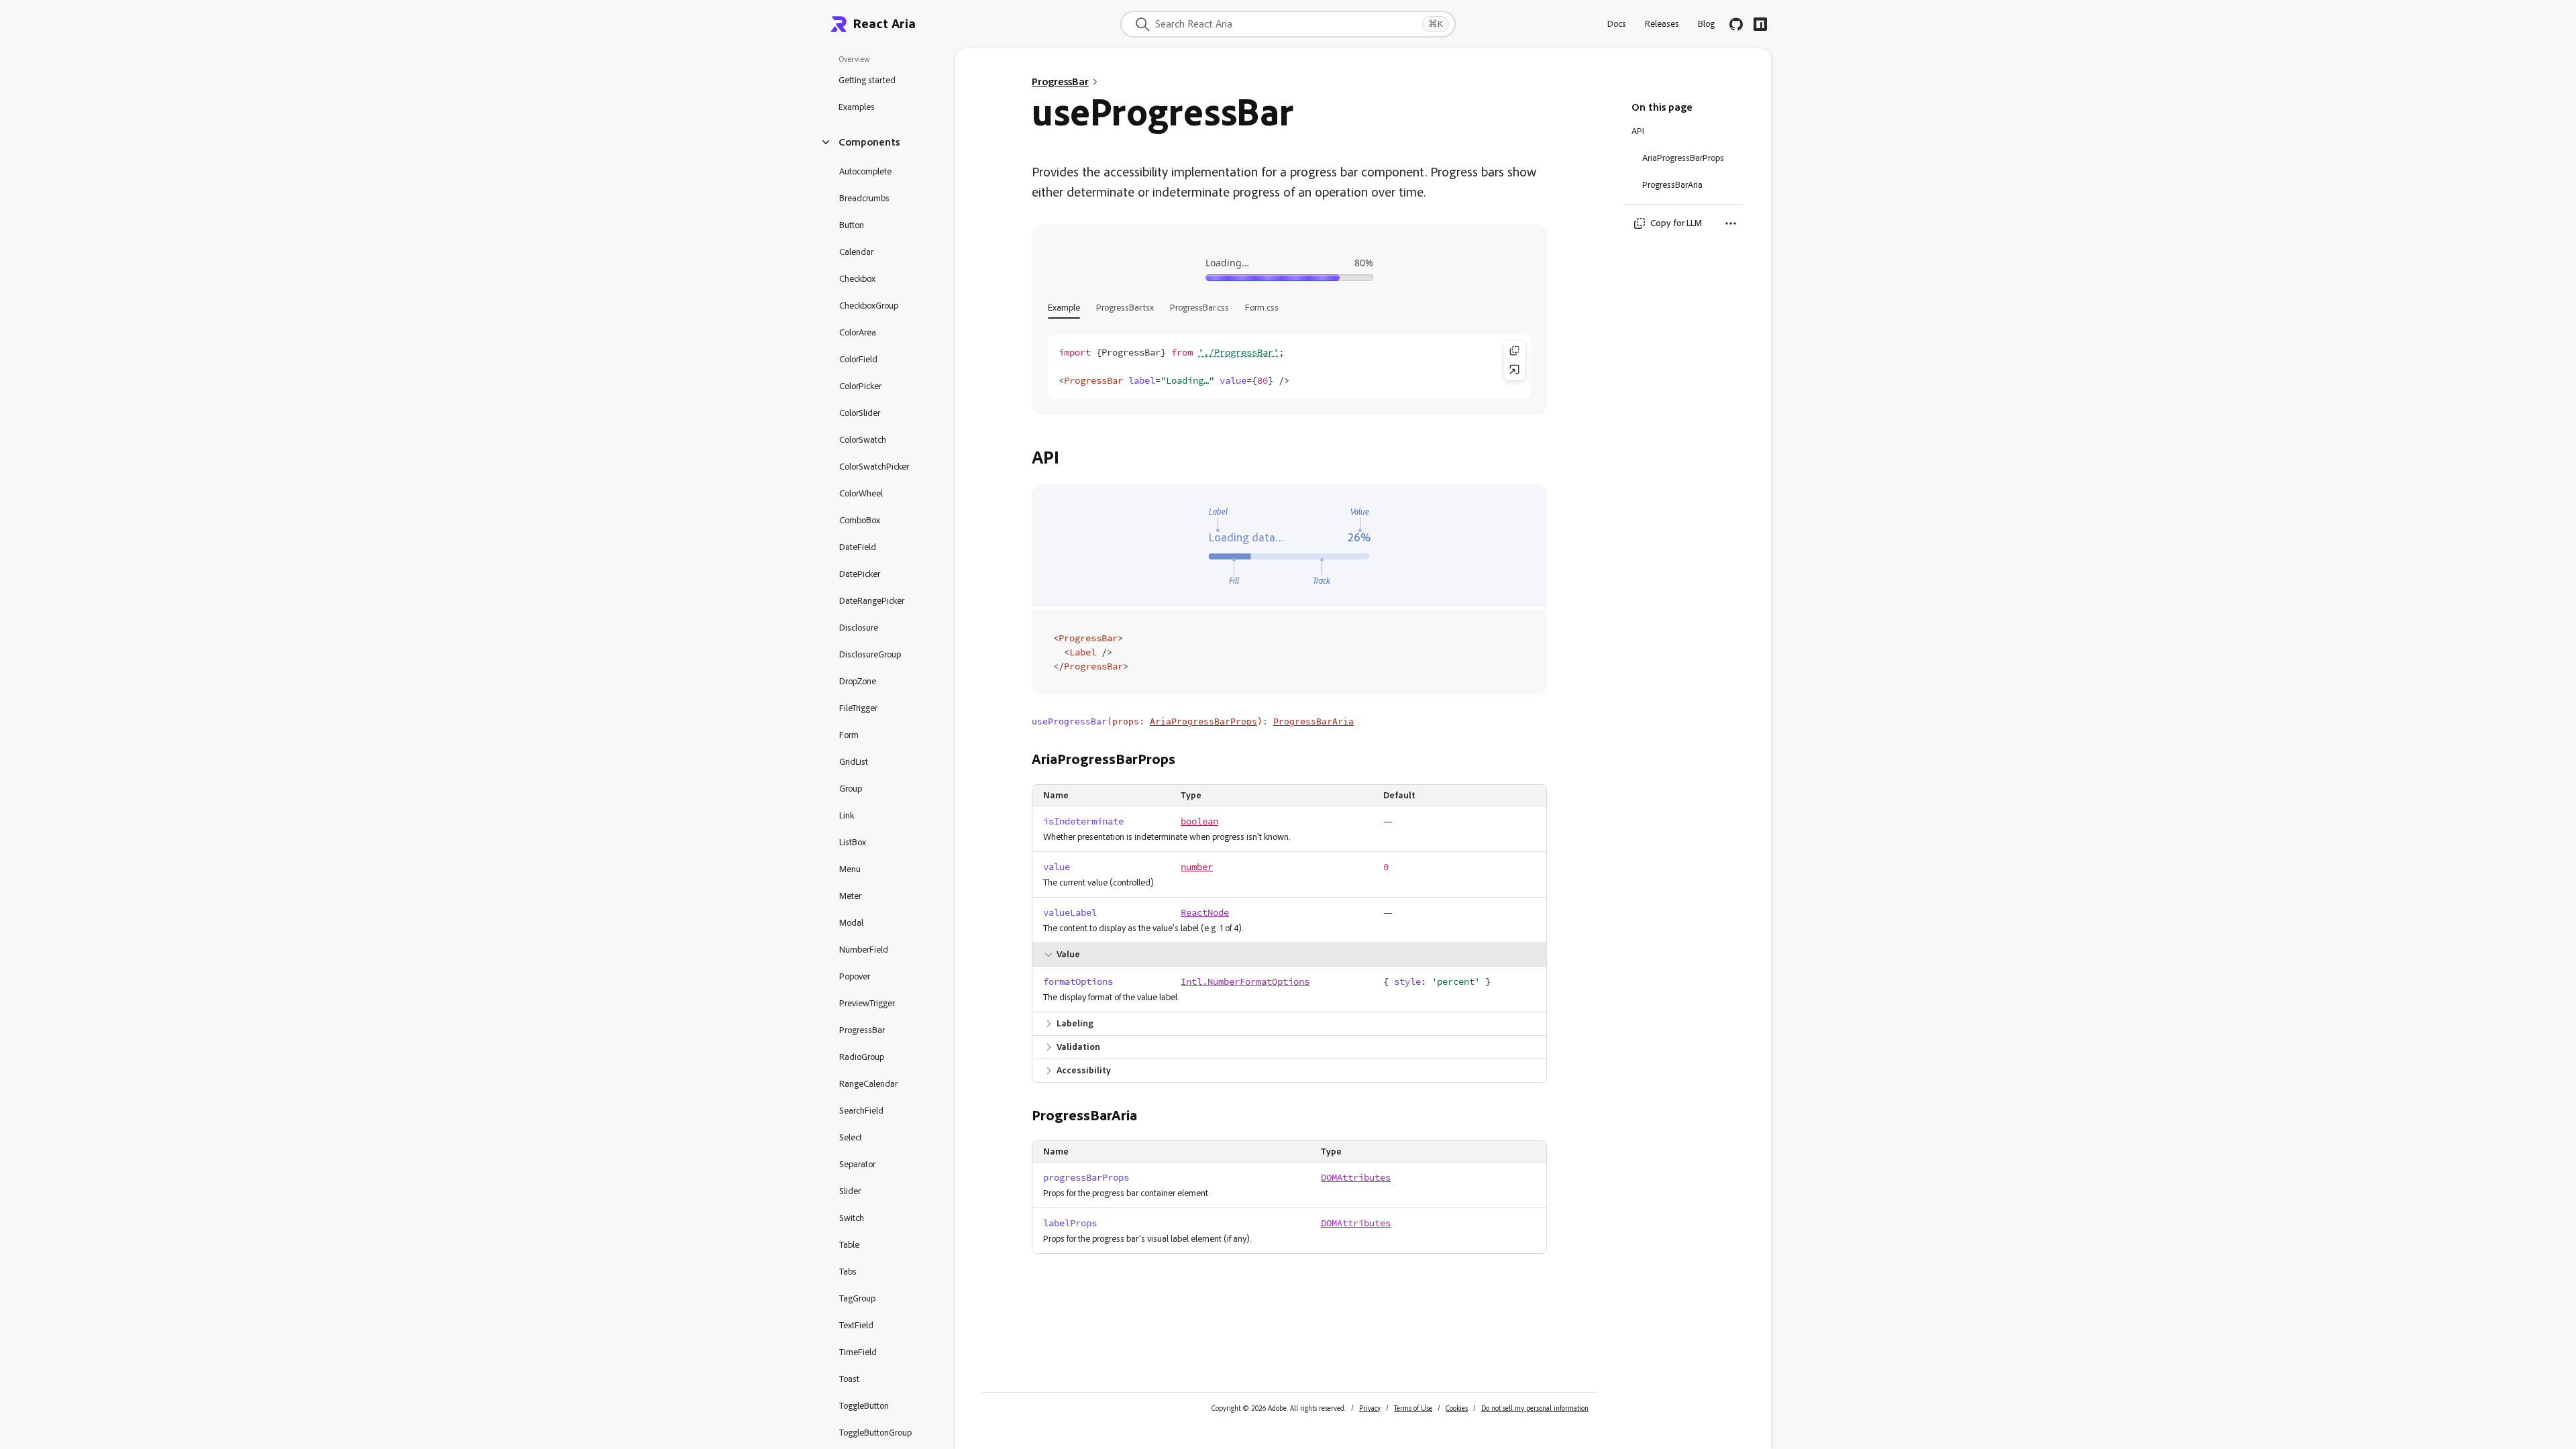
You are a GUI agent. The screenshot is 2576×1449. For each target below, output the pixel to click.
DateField (858, 547)
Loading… (1227, 263)
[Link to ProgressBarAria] (1148, 1116)
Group (851, 789)
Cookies (1457, 1408)
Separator (857, 1164)
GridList (854, 762)
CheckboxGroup (869, 306)
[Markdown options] (1731, 223)
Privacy (1370, 1408)
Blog (1706, 24)
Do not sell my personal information (1535, 1408)
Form (849, 735)
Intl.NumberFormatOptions (1245, 982)
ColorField (858, 359)
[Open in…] (1515, 370)
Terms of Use (1413, 1408)
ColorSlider (860, 413)
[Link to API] (1070, 458)
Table (849, 1245)
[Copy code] (1515, 351)
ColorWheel (861, 493)
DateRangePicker (872, 601)
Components (869, 142)
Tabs (848, 1272)
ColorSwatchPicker (874, 467)
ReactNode (1205, 913)
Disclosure (859, 628)
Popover (855, 976)
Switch (852, 1218)
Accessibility (1084, 1070)
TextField (856, 1325)
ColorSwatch (863, 440)
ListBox (853, 842)
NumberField (864, 950)
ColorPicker (860, 386)
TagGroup (857, 1298)
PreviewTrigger (867, 1003)
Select (851, 1137)
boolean (1199, 821)
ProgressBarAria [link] (1313, 721)
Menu (850, 869)
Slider (850, 1191)
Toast (849, 1379)
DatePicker (860, 574)
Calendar (856, 252)
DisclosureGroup (870, 654)
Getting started (867, 80)
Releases (1662, 24)
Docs (1617, 24)
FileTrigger (858, 708)
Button (852, 225)
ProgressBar (862, 1030)
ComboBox (860, 520)
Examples (857, 107)
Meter (850, 896)
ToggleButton (864, 1406)
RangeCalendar (868, 1084)
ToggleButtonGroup (875, 1433)
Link (847, 815)
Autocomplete (865, 171)
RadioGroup (862, 1057)
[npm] (1760, 24)
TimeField (858, 1352)
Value (1068, 954)
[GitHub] (1736, 24)
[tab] (1064, 308)
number (1197, 867)
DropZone (858, 681)
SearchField (861, 1111)
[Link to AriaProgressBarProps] (1186, 759)
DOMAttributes (1356, 1178)
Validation (1078, 1047)
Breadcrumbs (864, 198)
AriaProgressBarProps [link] (1203, 721)
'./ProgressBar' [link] (1238, 353)
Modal (851, 923)
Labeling (1075, 1023)
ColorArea (858, 332)
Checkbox (857, 279)
